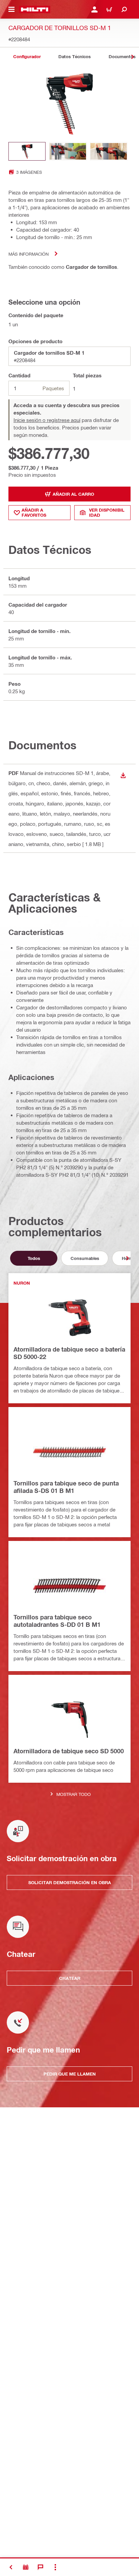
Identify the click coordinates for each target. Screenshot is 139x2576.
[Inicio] (35, 9)
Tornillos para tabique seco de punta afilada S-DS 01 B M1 (66, 1487)
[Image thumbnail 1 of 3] (27, 151)
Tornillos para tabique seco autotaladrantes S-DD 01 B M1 (57, 1621)
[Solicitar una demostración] (26, 2567)
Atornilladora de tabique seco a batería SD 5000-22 (69, 1353)
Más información (29, 254)
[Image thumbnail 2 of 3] (68, 151)
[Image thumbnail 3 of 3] (109, 151)
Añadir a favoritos (34, 512)
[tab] (27, 57)
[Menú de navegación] (11, 9)
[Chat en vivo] (40, 2567)
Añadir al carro (73, 494)
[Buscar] (124, 9)
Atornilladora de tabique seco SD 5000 (69, 1751)
